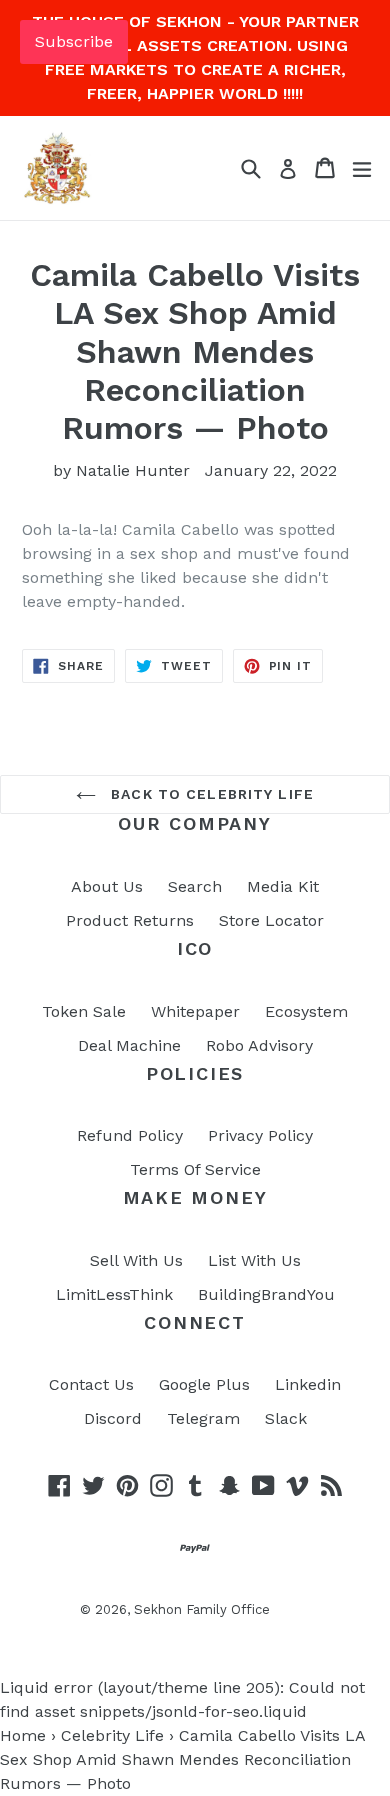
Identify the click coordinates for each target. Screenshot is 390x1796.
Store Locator (271, 920)
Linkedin (308, 1384)
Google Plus (204, 1384)
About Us (107, 886)
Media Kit (283, 886)
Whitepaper (195, 1011)
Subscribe (74, 41)
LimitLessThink (114, 1294)
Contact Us (91, 1384)
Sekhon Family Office (202, 1609)
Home (23, 1735)
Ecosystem (306, 1011)
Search (195, 886)
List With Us (254, 1260)
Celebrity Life (112, 1735)
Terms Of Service (195, 1169)
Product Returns (130, 920)
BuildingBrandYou (266, 1294)
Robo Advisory (259, 1045)
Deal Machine (129, 1045)
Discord (113, 1418)
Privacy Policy (260, 1135)
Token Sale (84, 1011)
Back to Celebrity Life (210, 794)
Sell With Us (136, 1260)
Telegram (203, 1418)
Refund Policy (130, 1135)
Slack (286, 1418)
